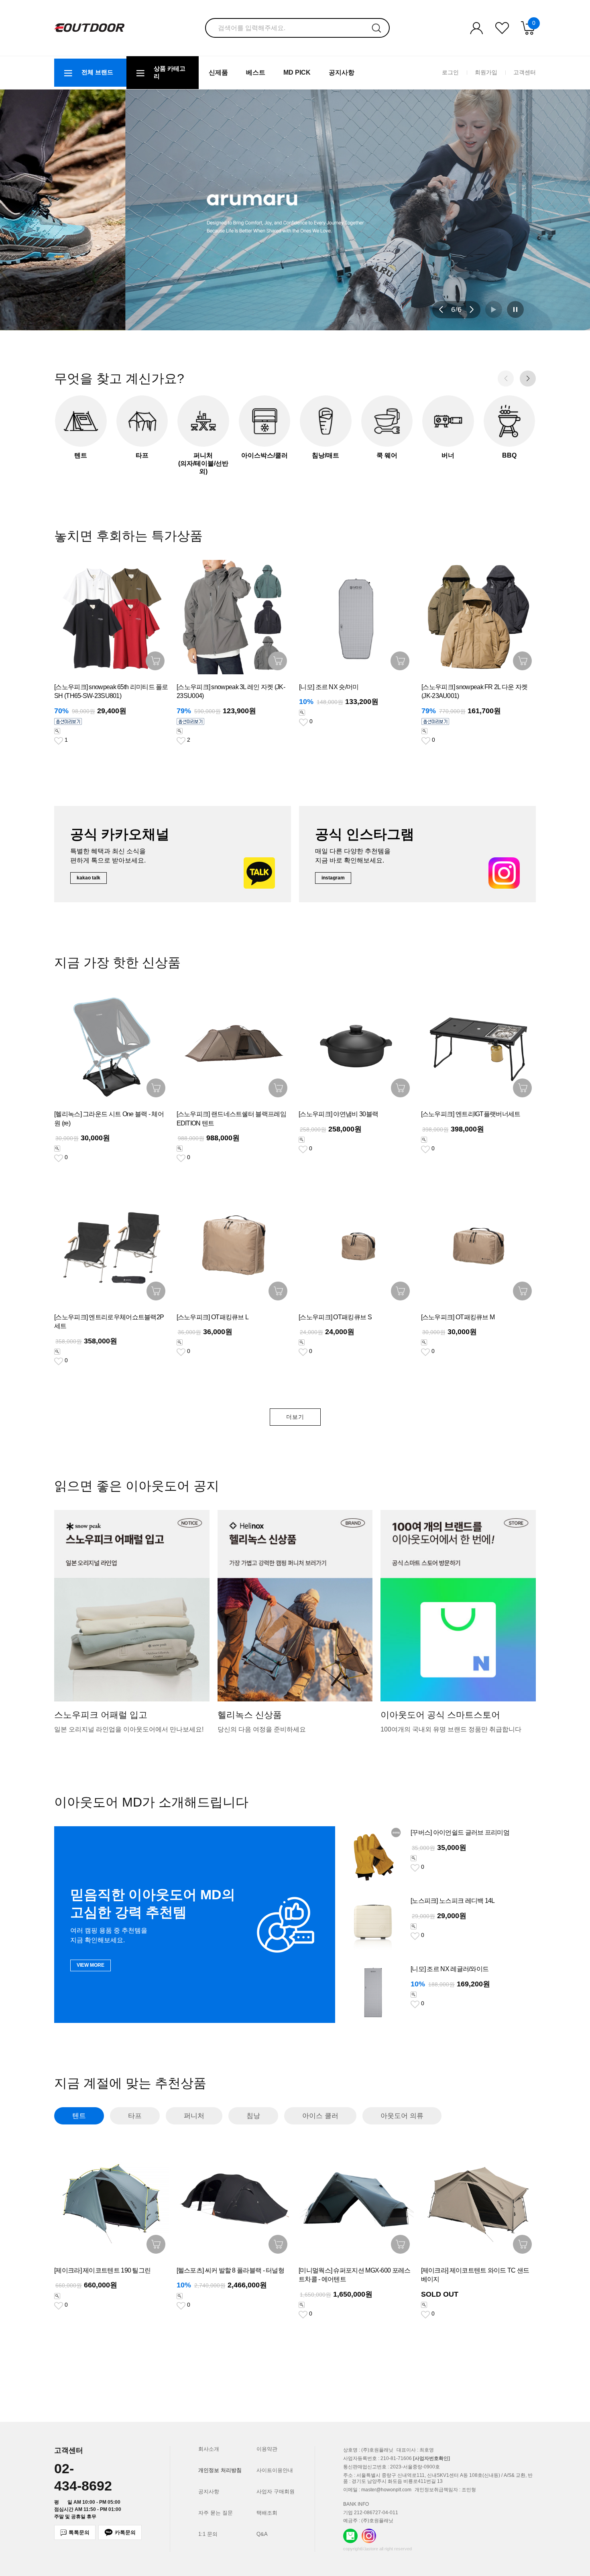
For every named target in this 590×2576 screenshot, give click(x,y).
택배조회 (267, 2513)
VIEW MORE (91, 1965)
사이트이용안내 (275, 2470)
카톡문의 (125, 2532)
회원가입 (486, 72)
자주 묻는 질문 (216, 2513)
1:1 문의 (208, 2534)
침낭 (253, 2116)
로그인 (450, 72)
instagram (333, 878)
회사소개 (209, 2449)
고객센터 (525, 72)
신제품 (218, 72)
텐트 (79, 2116)
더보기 (295, 1417)
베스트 (256, 72)
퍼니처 (194, 2116)
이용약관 (267, 2449)
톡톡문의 (79, 2532)
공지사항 (342, 72)
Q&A (262, 2534)
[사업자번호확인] (431, 2458)
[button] (441, 309)
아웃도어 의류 (402, 2116)
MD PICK (297, 72)
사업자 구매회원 (276, 2492)
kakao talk (88, 878)
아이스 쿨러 (320, 2116)
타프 (135, 2116)
